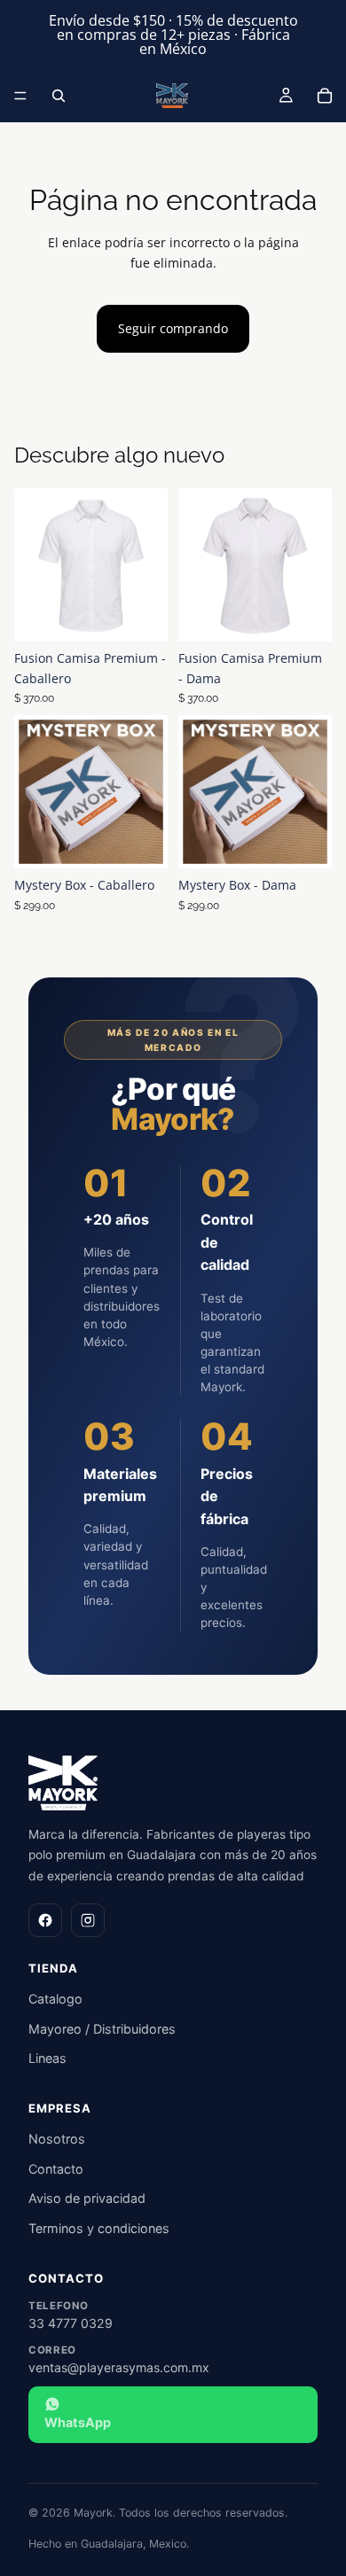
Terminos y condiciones (99, 2228)
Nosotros (57, 2139)
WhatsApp (78, 2422)
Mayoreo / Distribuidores (102, 2029)
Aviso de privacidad (87, 2198)
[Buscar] (59, 96)
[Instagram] (88, 1920)
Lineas (47, 2058)
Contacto (56, 2169)
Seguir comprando (173, 328)
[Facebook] (45, 1920)
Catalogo (55, 1999)
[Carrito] (325, 96)
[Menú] (20, 96)
